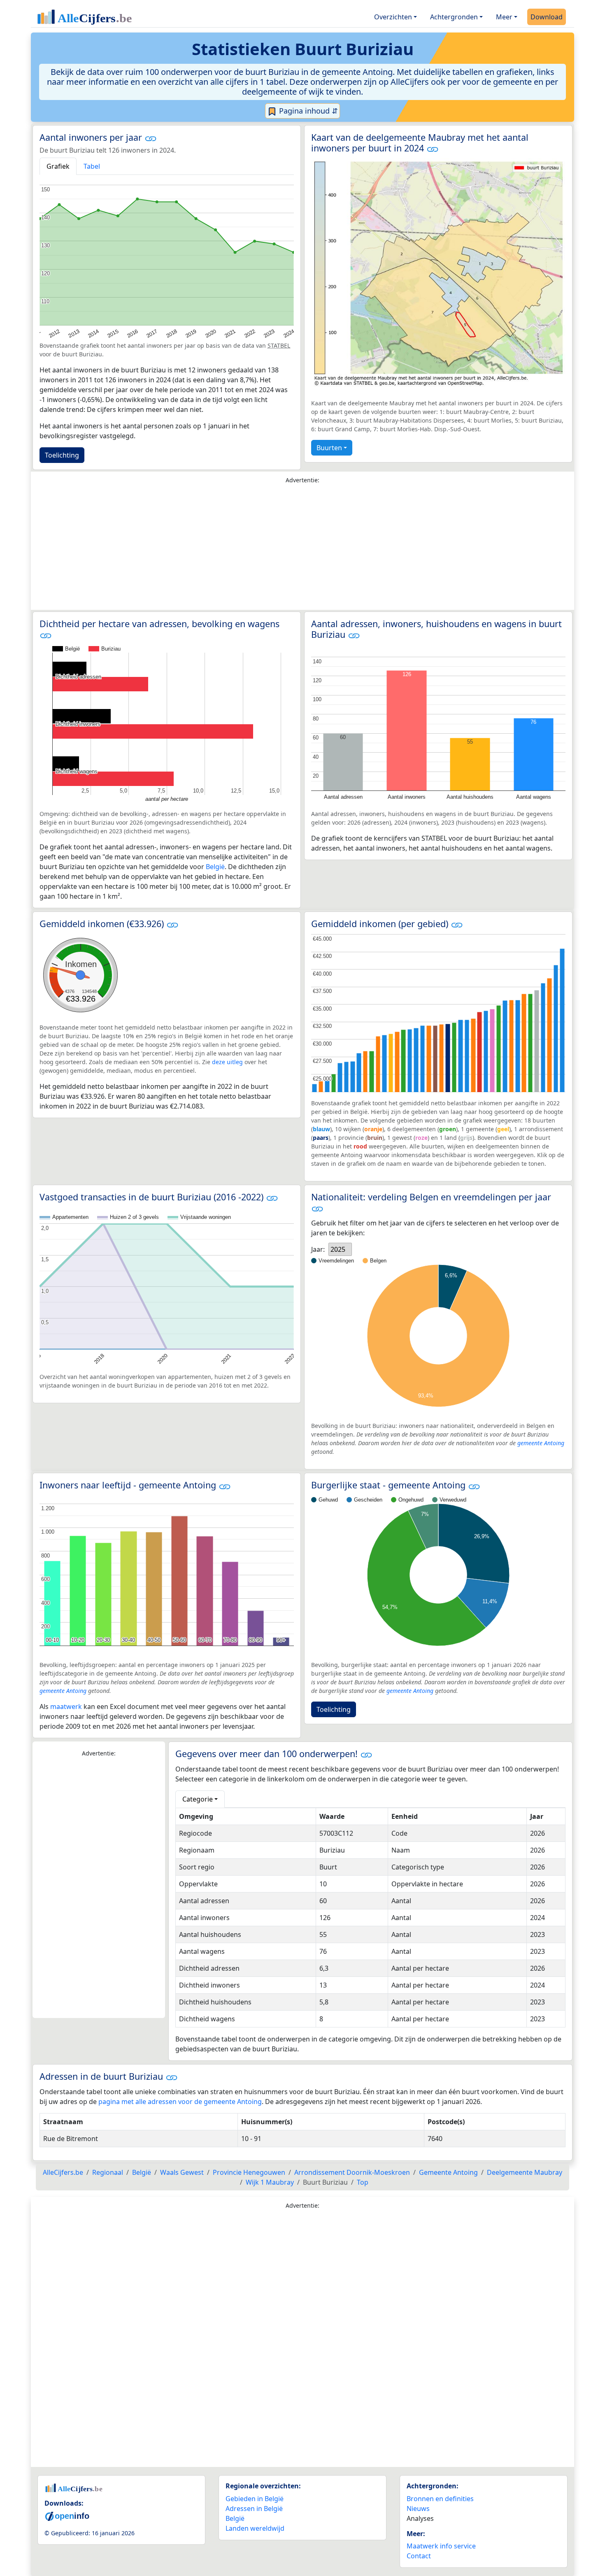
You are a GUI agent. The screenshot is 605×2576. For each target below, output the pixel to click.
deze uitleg (227, 1062)
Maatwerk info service (441, 2546)
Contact (419, 2556)
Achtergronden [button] (454, 17)
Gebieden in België (255, 2499)
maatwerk (66, 1706)
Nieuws (418, 2509)
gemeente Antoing (541, 1443)
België (215, 867)
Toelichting (62, 455)
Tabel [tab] (92, 166)
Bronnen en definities (440, 2499)
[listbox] (340, 1249)
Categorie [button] (198, 1799)
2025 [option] (338, 1249)
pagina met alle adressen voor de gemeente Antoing (180, 2102)
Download (547, 17)
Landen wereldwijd (255, 2528)
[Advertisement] (302, 549)
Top (363, 2182)
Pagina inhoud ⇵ (307, 111)
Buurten (329, 448)
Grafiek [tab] (58, 166)
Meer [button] (504, 17)
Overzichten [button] (393, 17)
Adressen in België (254, 2509)
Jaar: (318, 1249)
